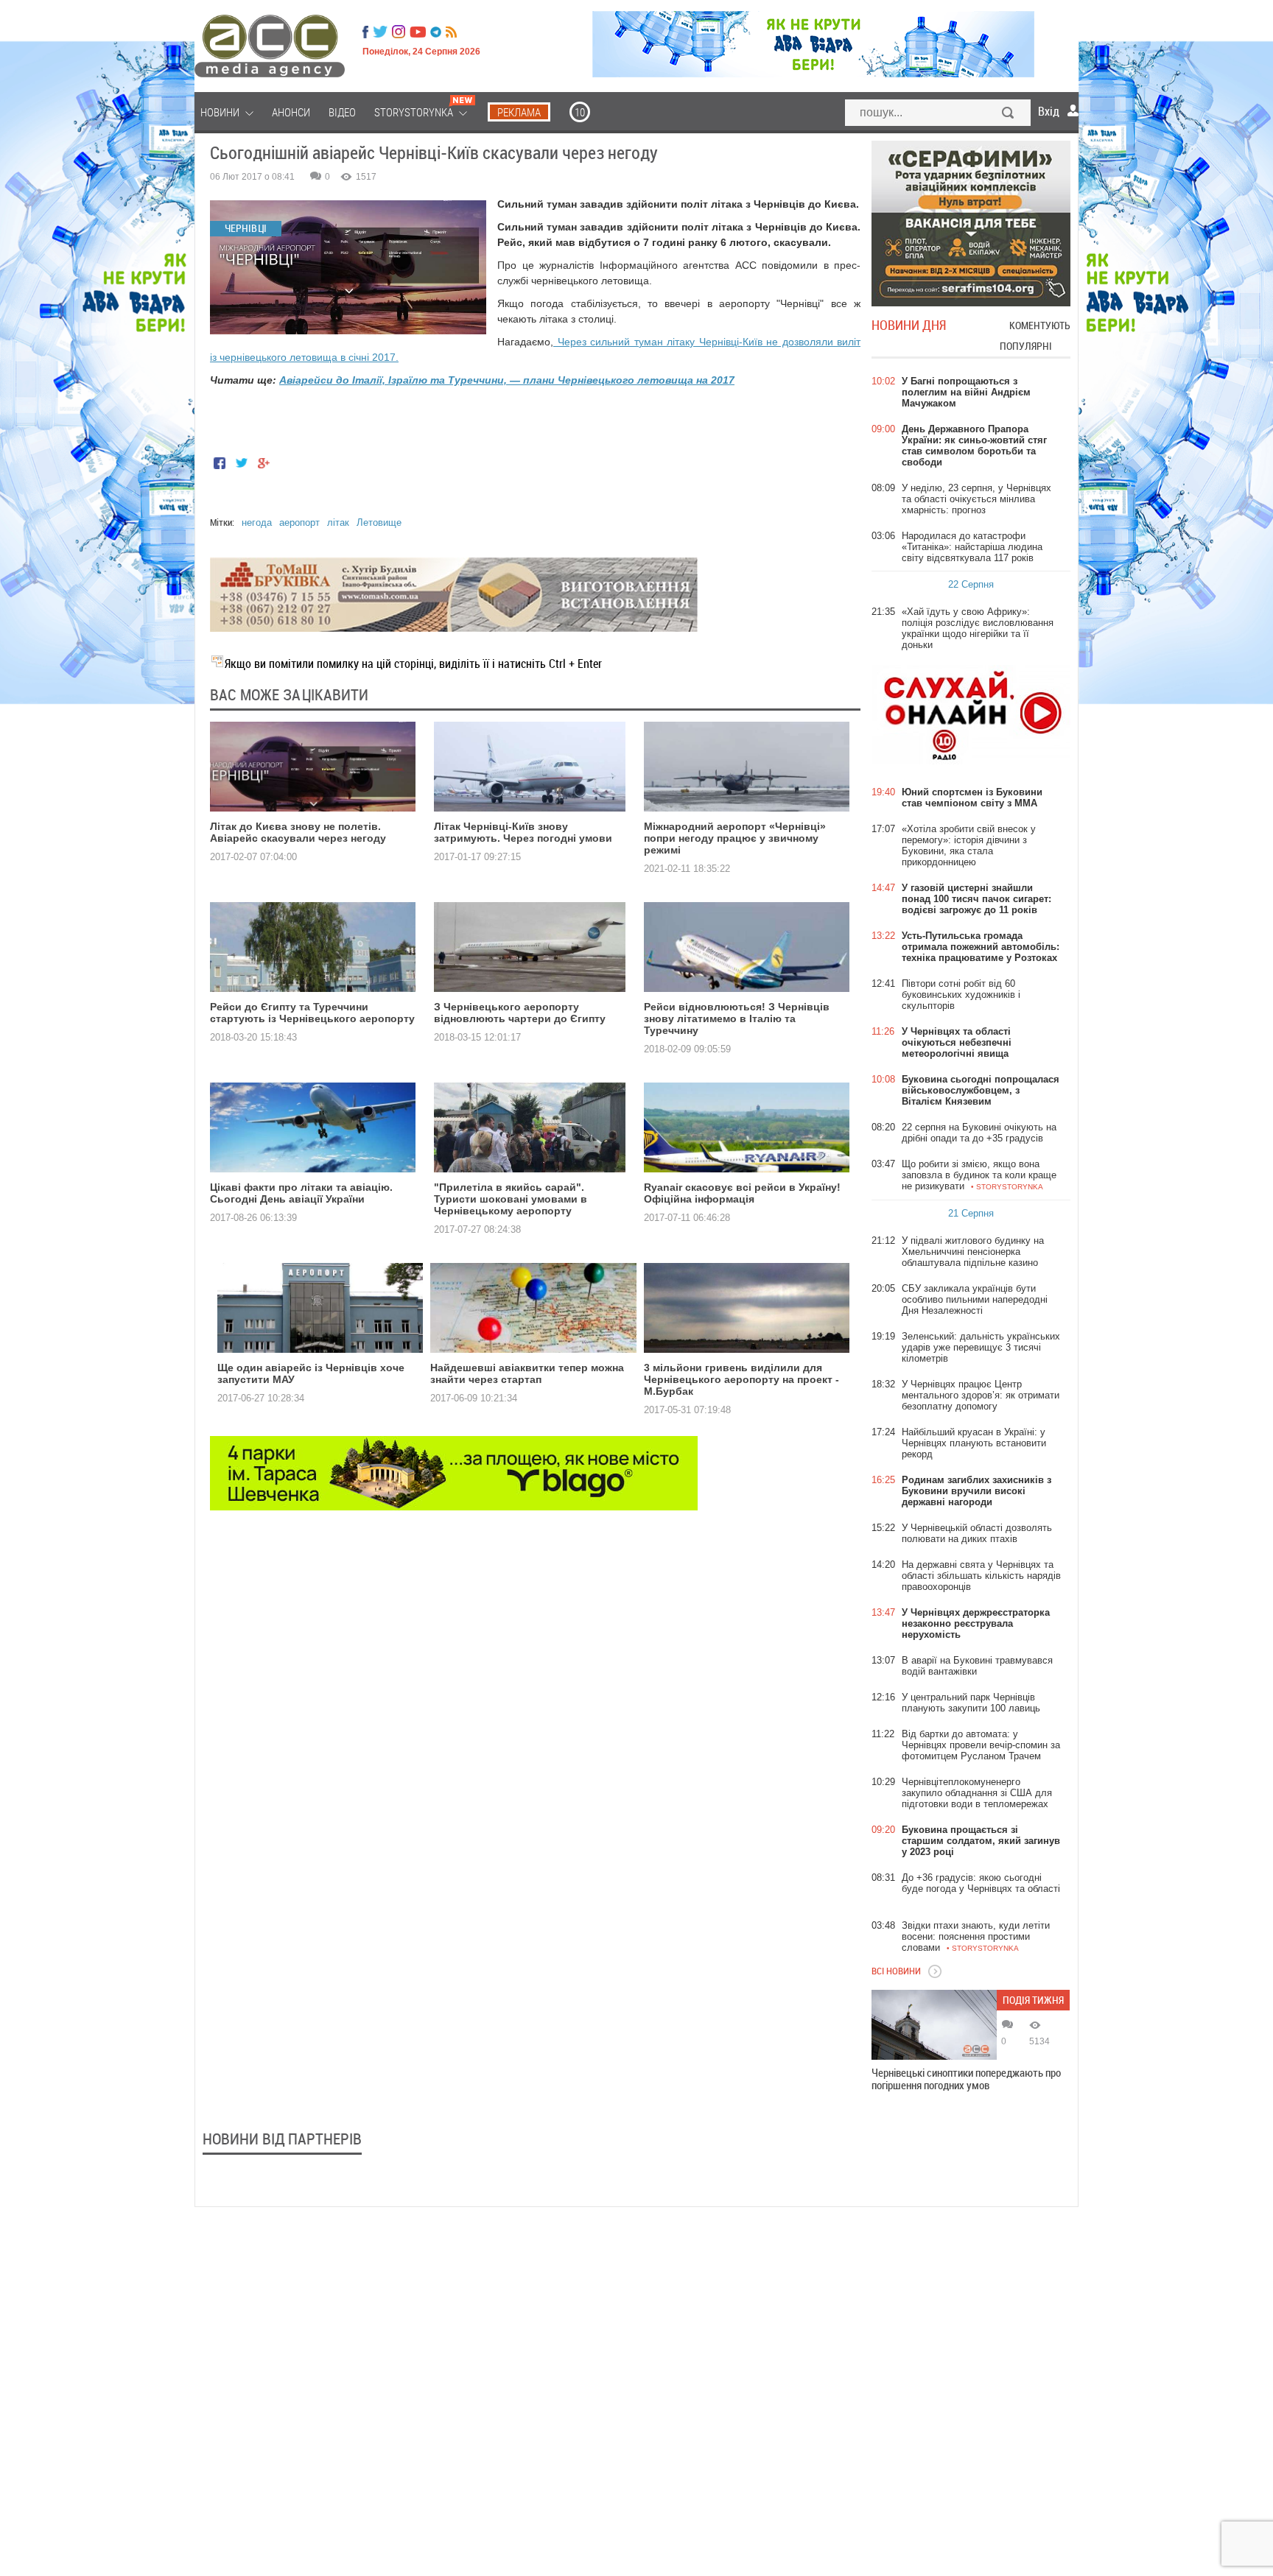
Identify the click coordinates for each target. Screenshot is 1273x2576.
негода (257, 522)
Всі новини (896, 1971)
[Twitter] (380, 32)
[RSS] (451, 32)
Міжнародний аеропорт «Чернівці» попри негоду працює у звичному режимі (735, 838)
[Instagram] (400, 32)
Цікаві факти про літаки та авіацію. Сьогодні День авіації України (301, 1193)
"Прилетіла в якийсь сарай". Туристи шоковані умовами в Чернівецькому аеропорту (511, 1199)
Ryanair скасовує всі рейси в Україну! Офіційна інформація (742, 1193)
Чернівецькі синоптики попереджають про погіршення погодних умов (966, 2079)
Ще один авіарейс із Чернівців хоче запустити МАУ (311, 1373)
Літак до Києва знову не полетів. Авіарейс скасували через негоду (298, 832)
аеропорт (299, 522)
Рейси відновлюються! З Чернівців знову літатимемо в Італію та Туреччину (737, 1018)
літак (338, 522)
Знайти (1009, 114)
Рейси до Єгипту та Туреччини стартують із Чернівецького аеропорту (312, 1013)
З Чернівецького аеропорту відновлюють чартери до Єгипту (520, 1013)
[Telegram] (436, 32)
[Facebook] (365, 32)
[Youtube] (418, 32)
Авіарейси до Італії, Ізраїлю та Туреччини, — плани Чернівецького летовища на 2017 (507, 380)
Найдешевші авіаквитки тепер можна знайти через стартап (527, 1373)
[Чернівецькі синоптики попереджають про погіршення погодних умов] (934, 2025)
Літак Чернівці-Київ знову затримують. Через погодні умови (523, 832)
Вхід (1049, 111)
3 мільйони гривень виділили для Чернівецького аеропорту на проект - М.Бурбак (741, 1379)
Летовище (379, 522)
